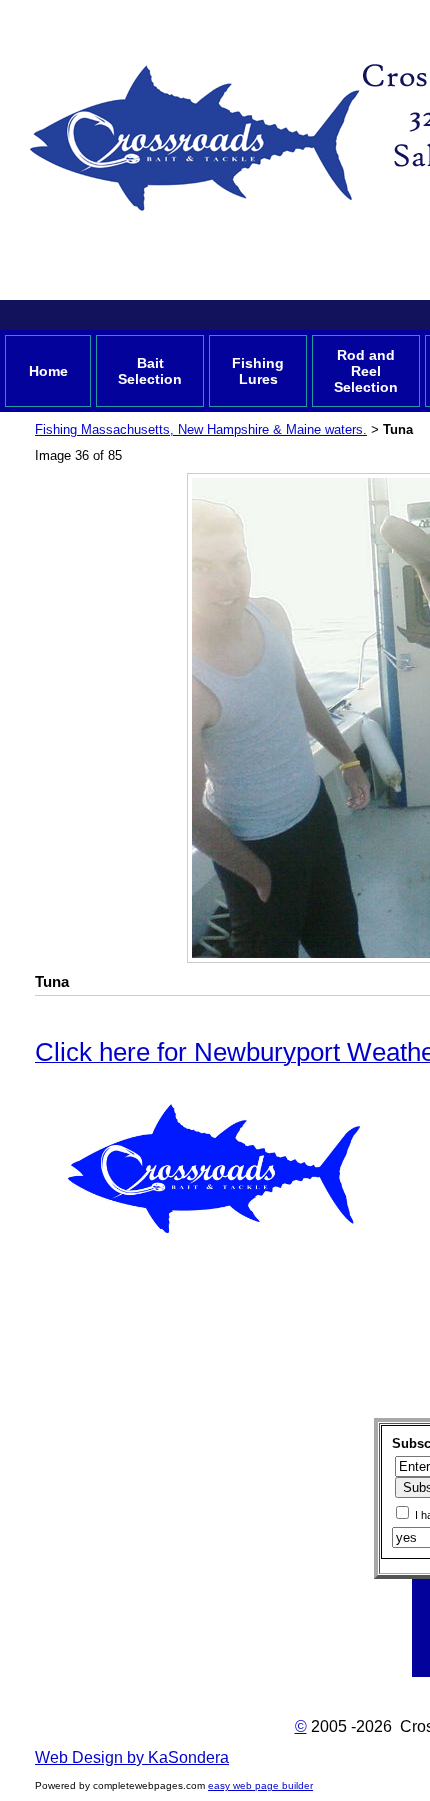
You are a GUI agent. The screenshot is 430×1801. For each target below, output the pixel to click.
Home (48, 371)
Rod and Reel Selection (366, 371)
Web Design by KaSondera (132, 1757)
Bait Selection (150, 371)
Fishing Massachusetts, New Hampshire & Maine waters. (201, 429)
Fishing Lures (258, 371)
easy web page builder (260, 1785)
